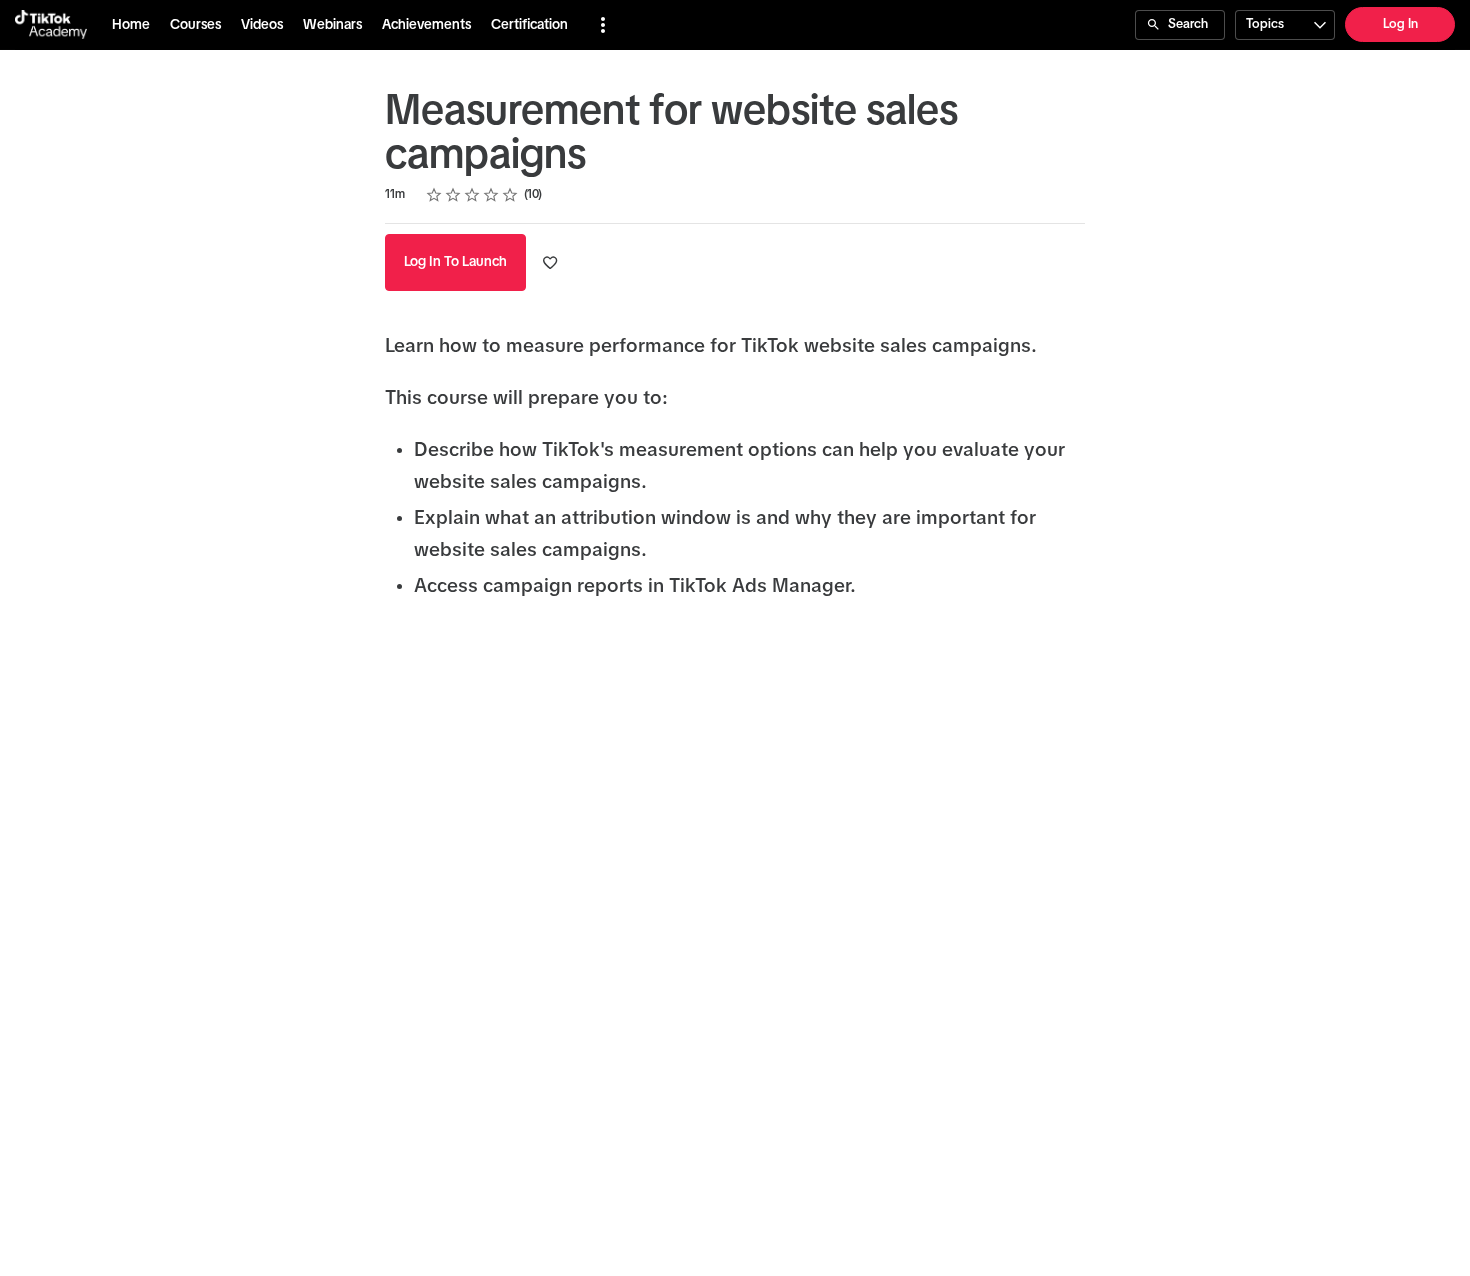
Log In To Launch (455, 262)
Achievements (426, 25)
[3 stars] (472, 195)
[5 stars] (510, 195)
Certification (529, 25)
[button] (603, 25)
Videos (262, 25)
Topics (1265, 24)
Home (131, 25)
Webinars (332, 25)
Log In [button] (1400, 24)
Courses (195, 25)
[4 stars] (491, 195)
